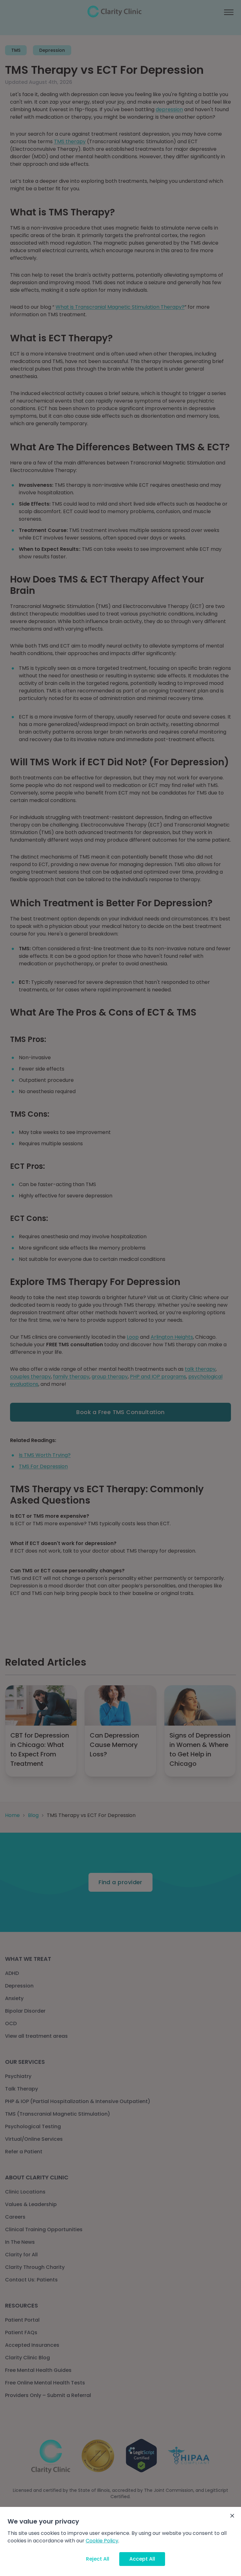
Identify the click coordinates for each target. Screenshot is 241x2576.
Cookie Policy (102, 2541)
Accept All (142, 2559)
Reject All (98, 2559)
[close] (232, 2516)
